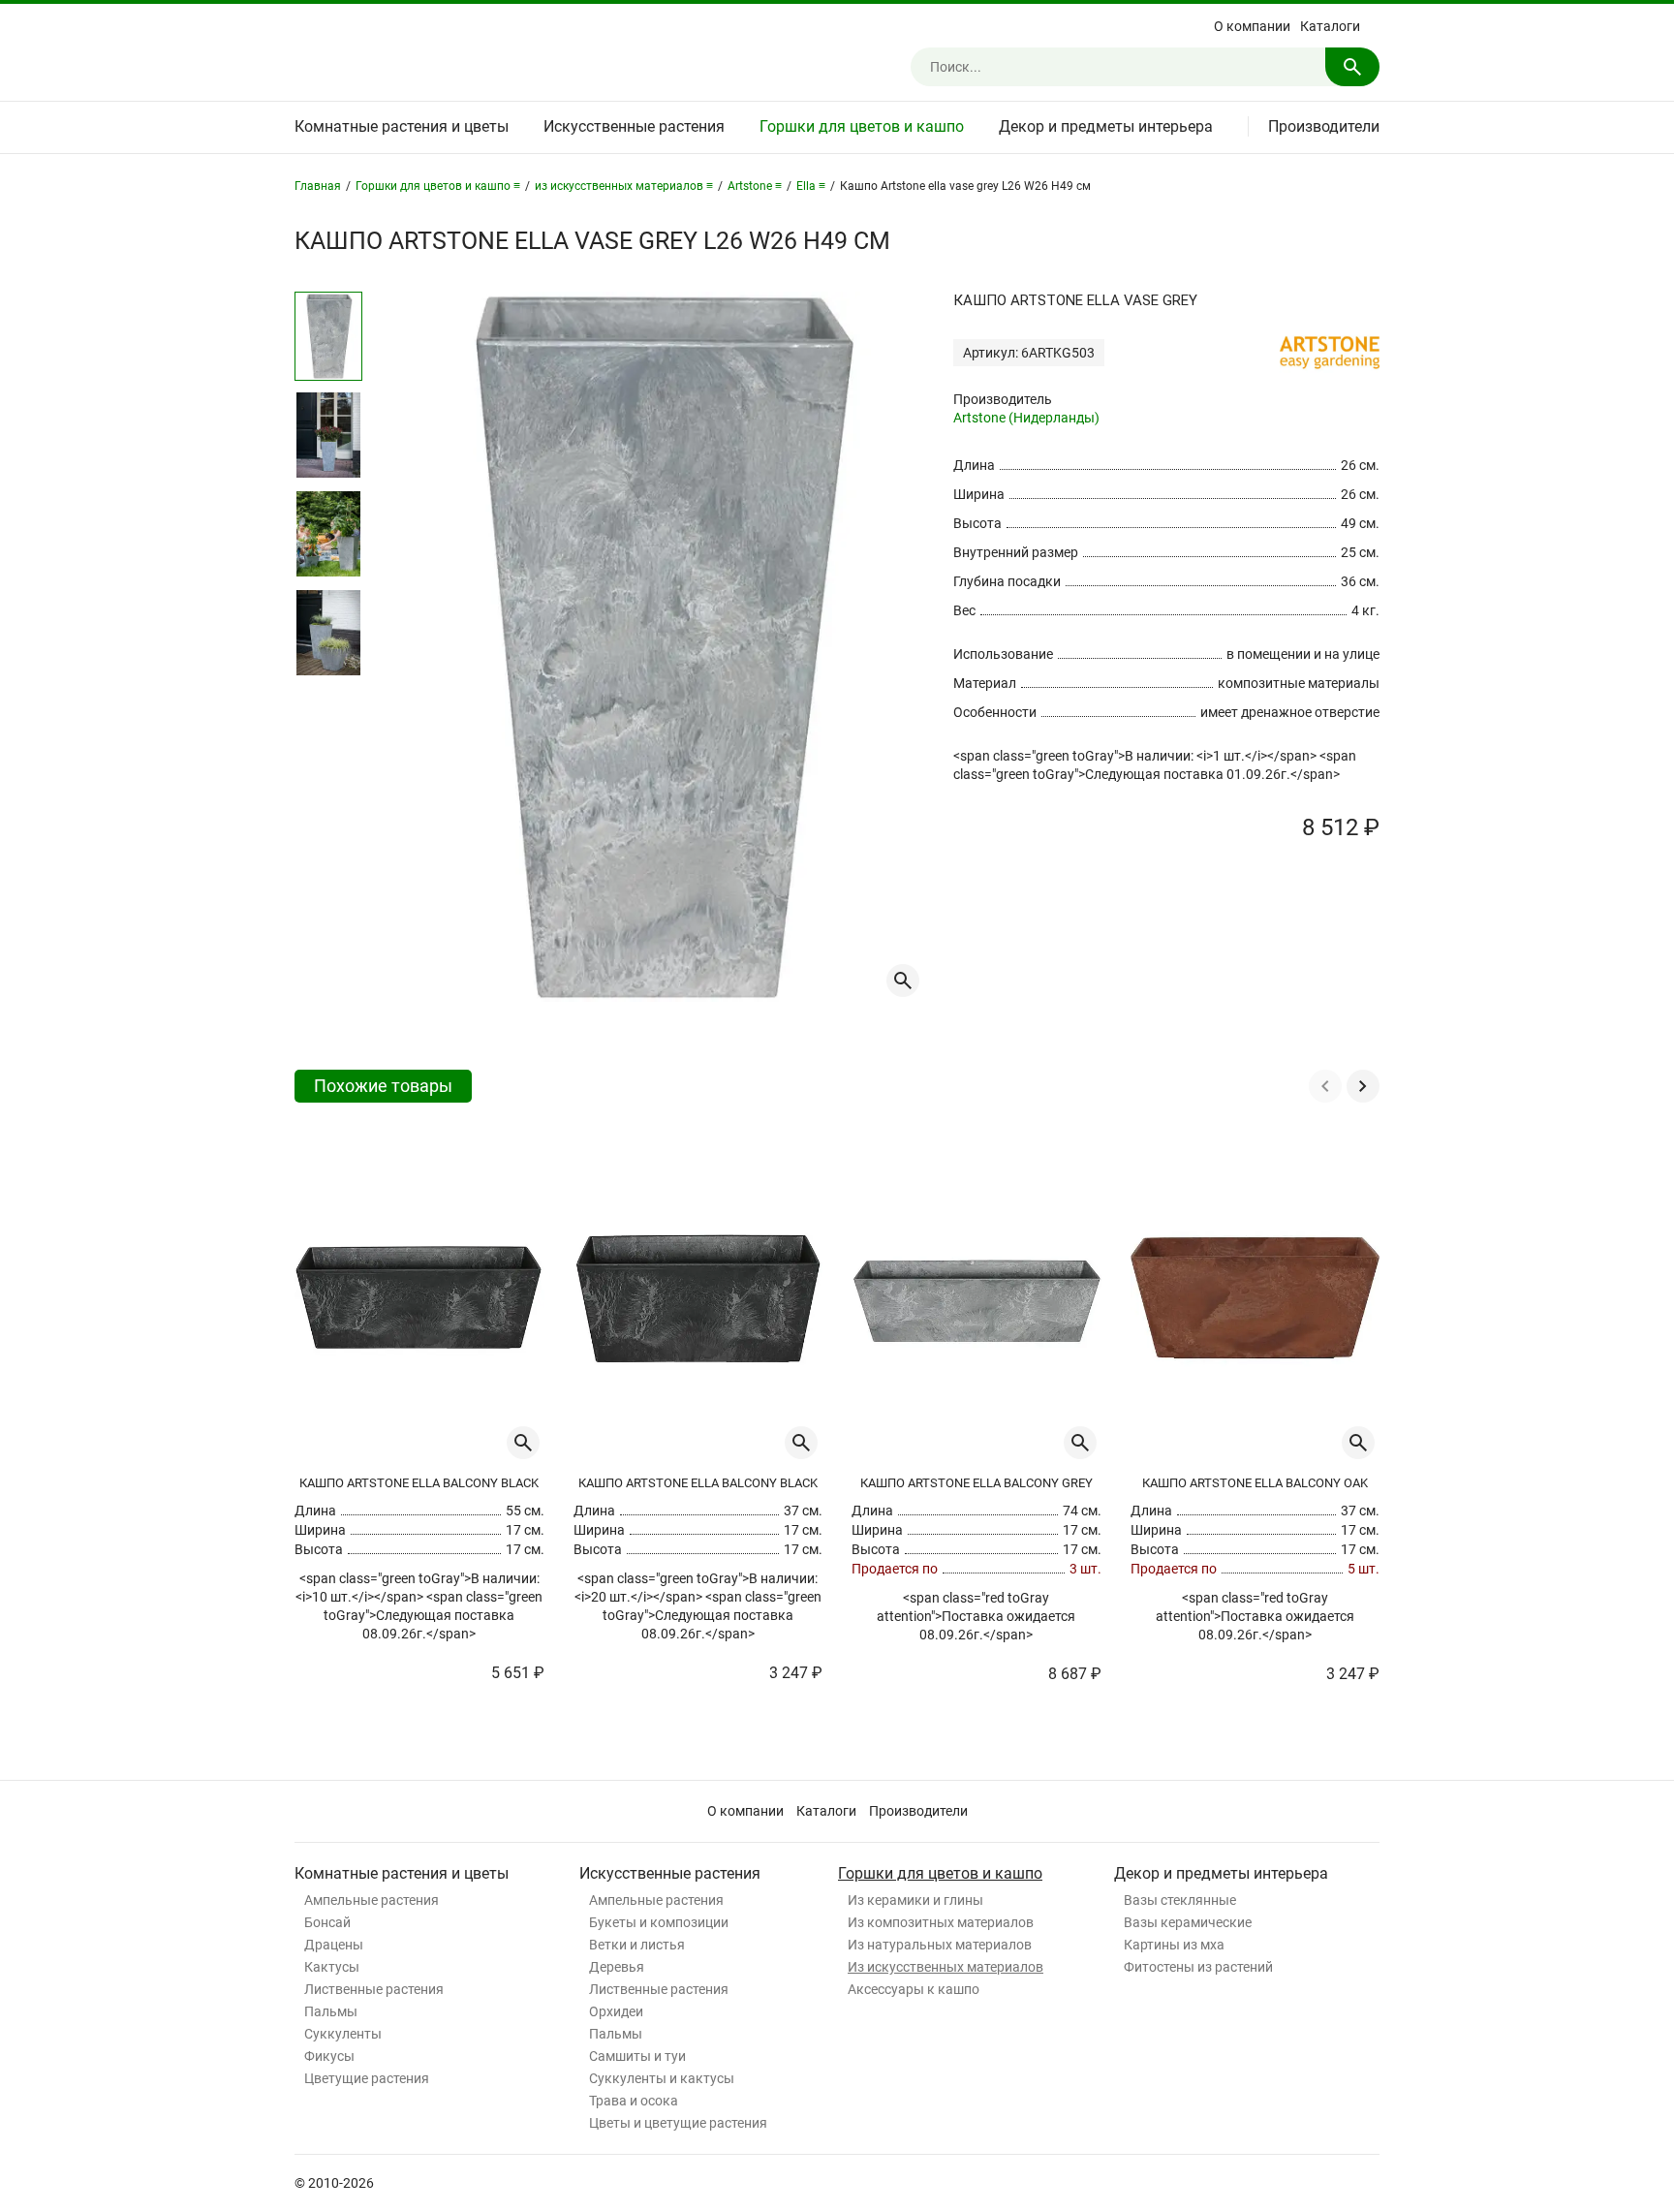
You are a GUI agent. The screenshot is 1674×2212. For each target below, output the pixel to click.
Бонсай (327, 1922)
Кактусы (332, 1967)
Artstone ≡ (755, 186)
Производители (1324, 126)
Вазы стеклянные (1180, 1900)
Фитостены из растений (1198, 1967)
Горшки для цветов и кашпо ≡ (438, 186)
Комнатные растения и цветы (402, 126)
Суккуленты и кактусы (662, 2078)
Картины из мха (1174, 1945)
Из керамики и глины (915, 1900)
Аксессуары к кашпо (914, 1989)
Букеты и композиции (659, 1922)
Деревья (617, 1967)
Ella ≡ (811, 186)
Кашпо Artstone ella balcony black (419, 1483)
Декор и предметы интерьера (1106, 126)
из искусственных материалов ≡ (624, 186)
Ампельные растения (372, 1900)
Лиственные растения (374, 1989)
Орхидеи (616, 2011)
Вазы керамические (1188, 1922)
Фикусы (329, 2056)
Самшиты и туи (637, 2056)
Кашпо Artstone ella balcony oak (1255, 1483)
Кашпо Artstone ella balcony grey (976, 1483)
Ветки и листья (637, 1945)
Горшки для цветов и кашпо (862, 126)
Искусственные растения (634, 126)
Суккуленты (343, 2034)
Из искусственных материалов (945, 1967)
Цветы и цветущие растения (678, 2123)
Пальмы (331, 2011)
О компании (1252, 26)
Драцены (334, 1945)
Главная (318, 186)
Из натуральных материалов (940, 1945)
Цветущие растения (367, 2078)
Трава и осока (634, 2101)
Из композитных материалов (941, 1922)
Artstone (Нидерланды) (1026, 418)
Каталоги (1330, 26)
